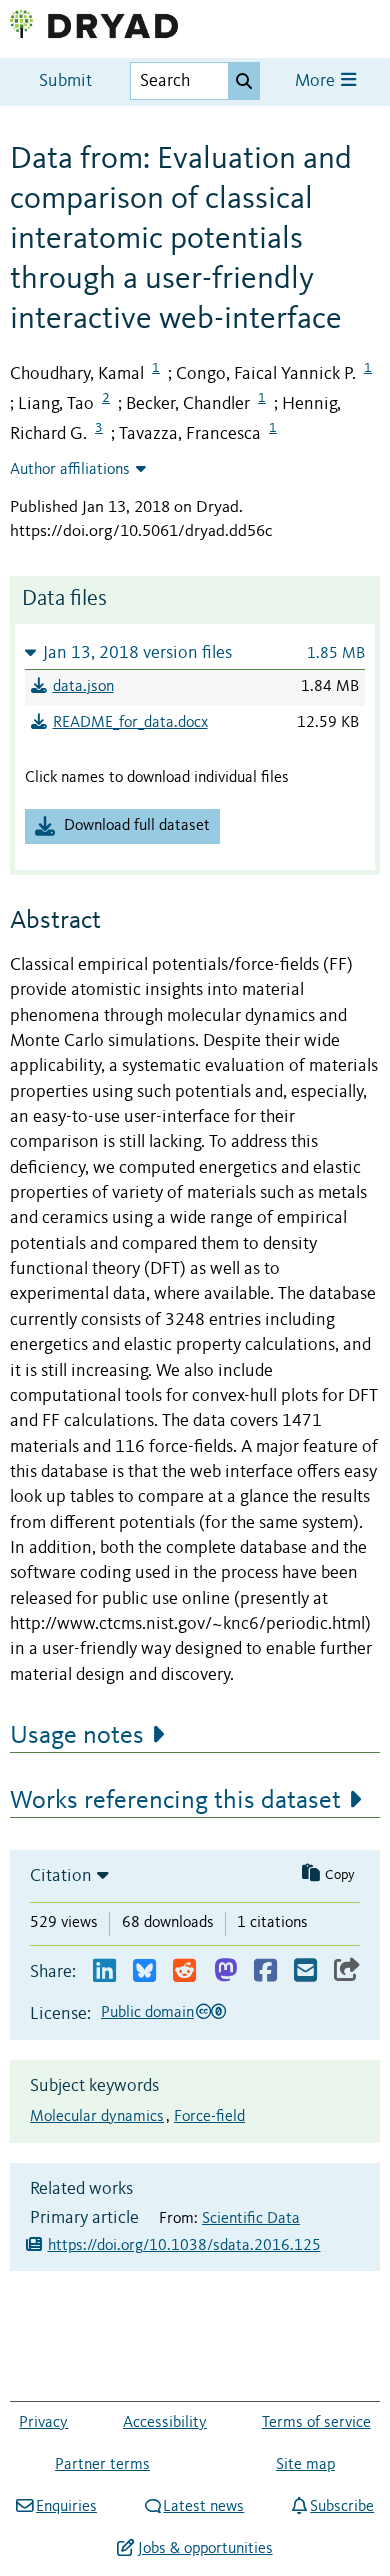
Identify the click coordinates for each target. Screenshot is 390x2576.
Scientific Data (251, 2219)
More (317, 81)
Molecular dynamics (97, 2117)
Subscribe (342, 2507)
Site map (305, 2465)
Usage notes (77, 1736)
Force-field (209, 2117)
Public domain (147, 2013)
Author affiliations (70, 470)
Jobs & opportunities (205, 2549)
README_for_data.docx (130, 723)
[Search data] (244, 81)
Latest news (203, 2507)
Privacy (43, 2423)
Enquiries (66, 2507)
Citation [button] (61, 1876)
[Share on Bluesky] (144, 1971)
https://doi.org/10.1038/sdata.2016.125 (184, 2246)
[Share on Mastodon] (225, 1971)
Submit (65, 81)
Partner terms (102, 2465)
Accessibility (165, 2423)
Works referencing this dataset (175, 1801)
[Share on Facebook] (265, 1971)
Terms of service (316, 2423)
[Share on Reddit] (184, 1971)
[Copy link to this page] (347, 1971)
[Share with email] (305, 1971)
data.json (83, 687)
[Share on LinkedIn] (104, 1971)
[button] (195, 652)
